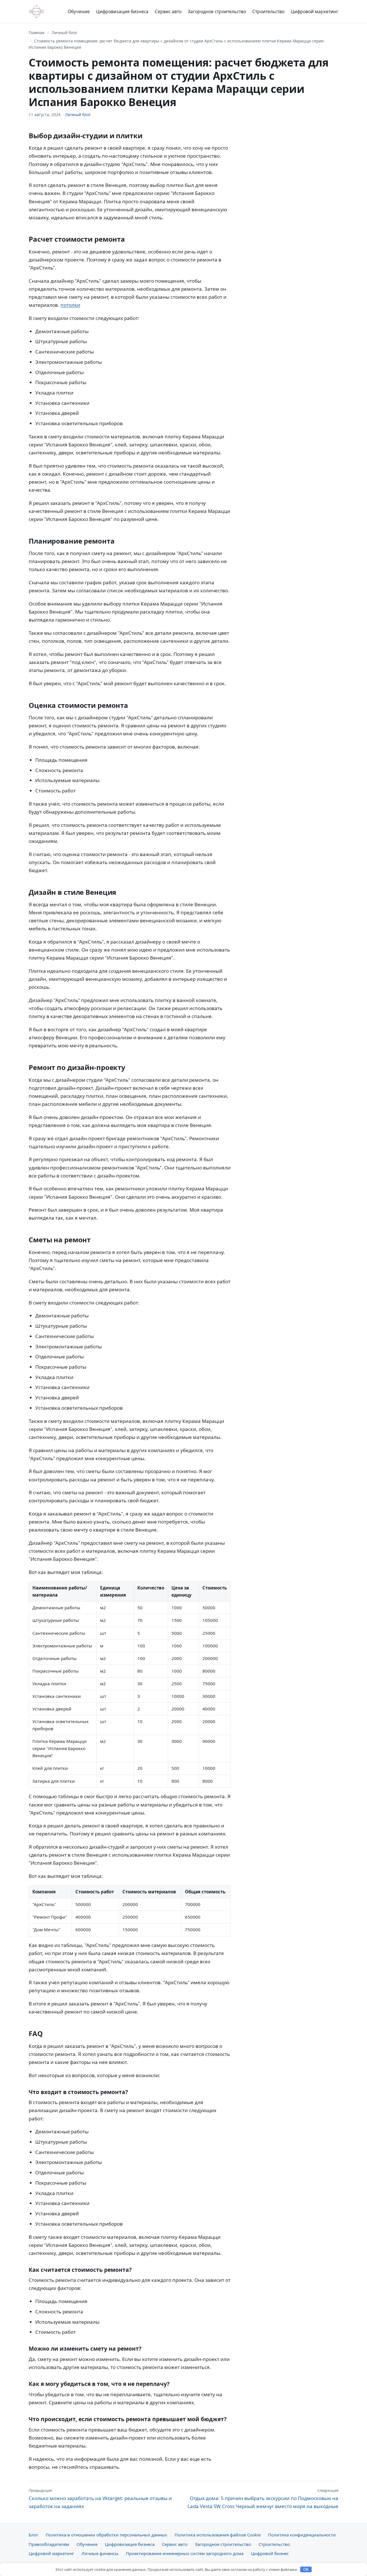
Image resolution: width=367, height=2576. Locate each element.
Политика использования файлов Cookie (218, 2535)
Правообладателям (49, 2544)
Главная (37, 33)
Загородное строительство (217, 11)
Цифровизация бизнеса (122, 11)
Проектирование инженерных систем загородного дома (185, 2553)
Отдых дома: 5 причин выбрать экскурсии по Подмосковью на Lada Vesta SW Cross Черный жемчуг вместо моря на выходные (263, 2499)
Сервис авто (168, 11)
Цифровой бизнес (270, 2553)
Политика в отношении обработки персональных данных (106, 2535)
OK (306, 2570)
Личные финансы (100, 2553)
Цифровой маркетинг (315, 11)
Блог (33, 2535)
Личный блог (65, 33)
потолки (70, 305)
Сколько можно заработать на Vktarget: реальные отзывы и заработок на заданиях (100, 2499)
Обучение (79, 11)
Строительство (268, 11)
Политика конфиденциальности (302, 2535)
